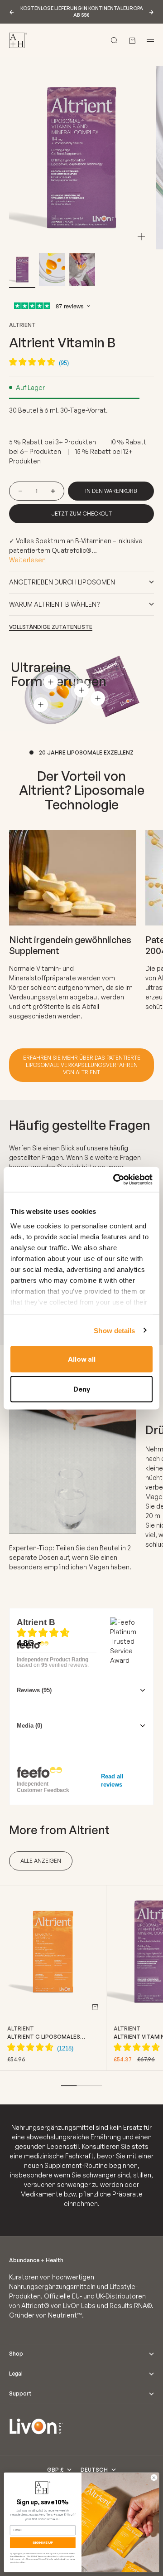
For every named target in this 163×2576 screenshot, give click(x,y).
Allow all (82, 1359)
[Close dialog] (154, 2477)
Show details (114, 1330)
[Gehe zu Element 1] (22, 270)
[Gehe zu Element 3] (82, 270)
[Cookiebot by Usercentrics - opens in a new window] (115, 1179)
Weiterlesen (27, 560)
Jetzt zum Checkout (82, 514)
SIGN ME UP (43, 2543)
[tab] (59, 1830)
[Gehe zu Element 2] (52, 270)
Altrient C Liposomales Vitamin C (44, 2037)
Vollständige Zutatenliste (51, 627)
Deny (82, 1389)
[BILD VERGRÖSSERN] (141, 237)
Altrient (22, 325)
